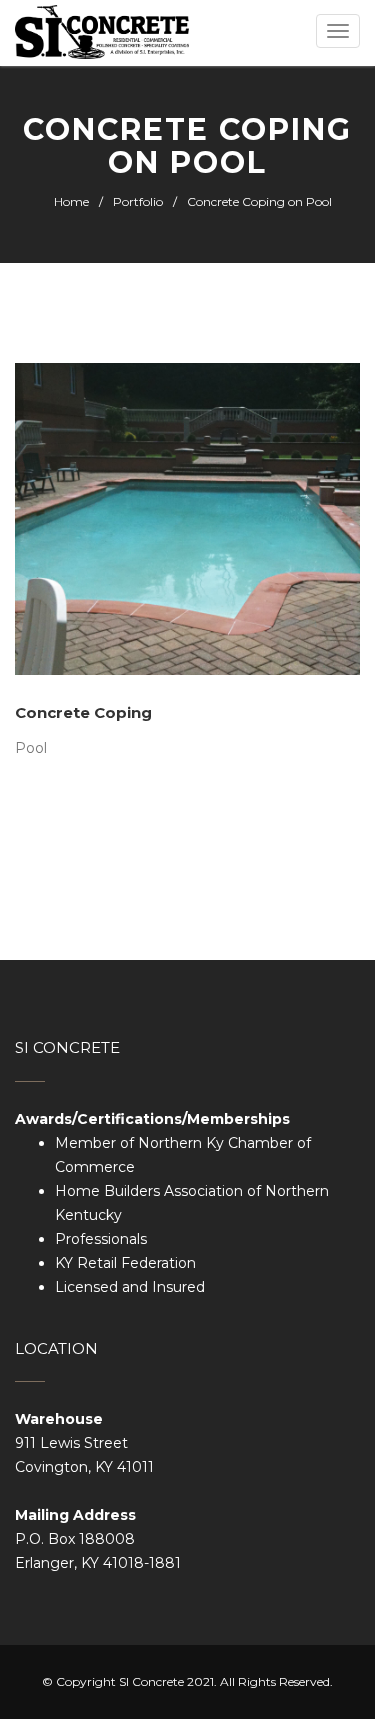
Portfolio (138, 201)
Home (71, 201)
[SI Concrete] (102, 33)
